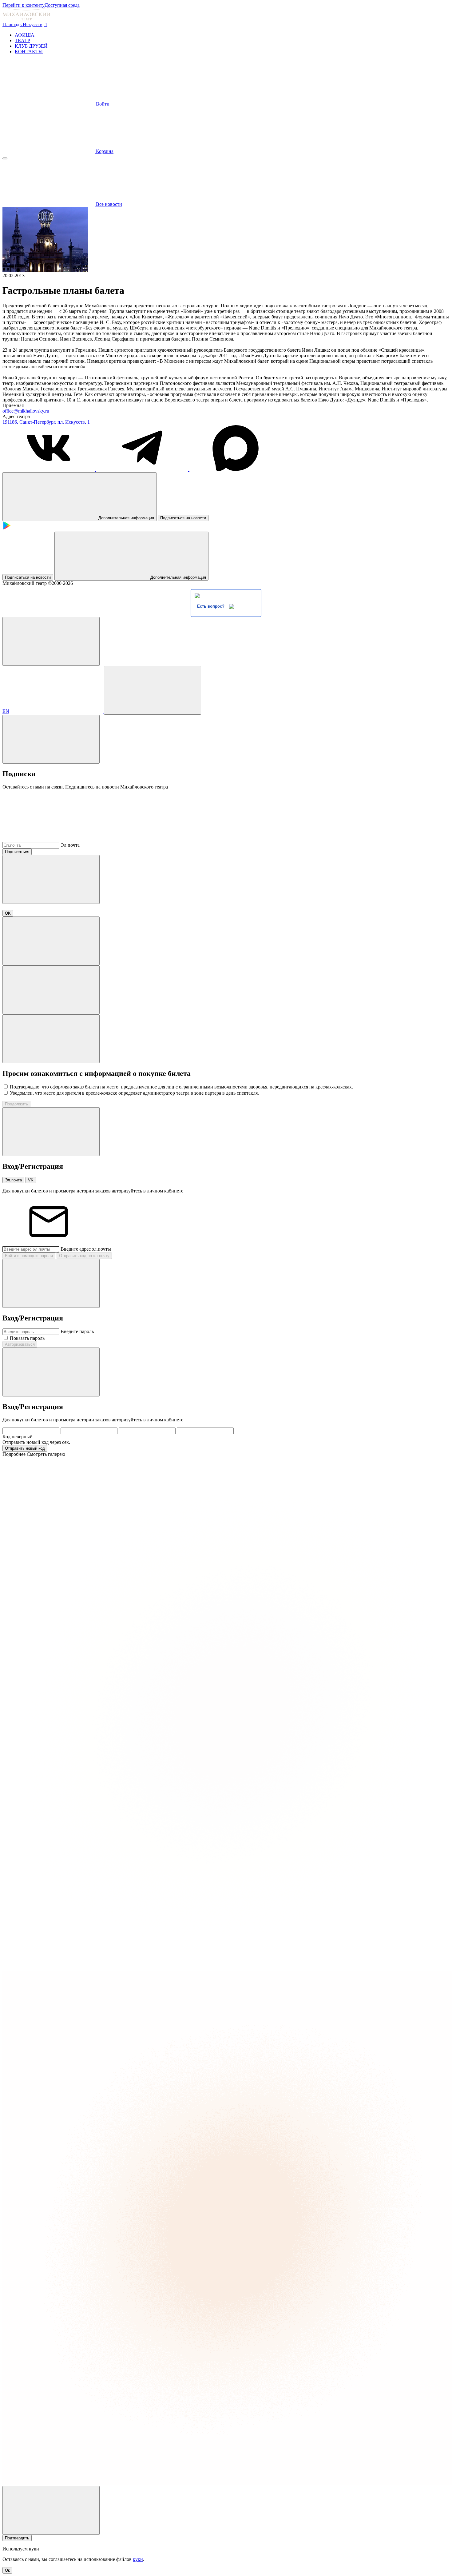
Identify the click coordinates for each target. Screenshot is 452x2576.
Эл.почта (70, 845)
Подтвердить (17, 2538)
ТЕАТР (22, 40)
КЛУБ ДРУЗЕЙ (31, 46)
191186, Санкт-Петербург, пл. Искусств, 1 (46, 422)
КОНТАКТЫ (29, 52)
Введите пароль (77, 1331)
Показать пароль (27, 1338)
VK (31, 1180)
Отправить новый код (25, 1448)
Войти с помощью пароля (29, 1256)
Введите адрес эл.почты (86, 1249)
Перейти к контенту (24, 5)
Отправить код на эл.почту (84, 1256)
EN (6, 711)
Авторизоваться (20, 1344)
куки (138, 2559)
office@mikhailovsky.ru (26, 411)
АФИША (25, 35)
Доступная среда (62, 5)
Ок (7, 2570)
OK (8, 913)
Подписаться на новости (183, 518)
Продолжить (16, 1104)
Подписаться (17, 852)
